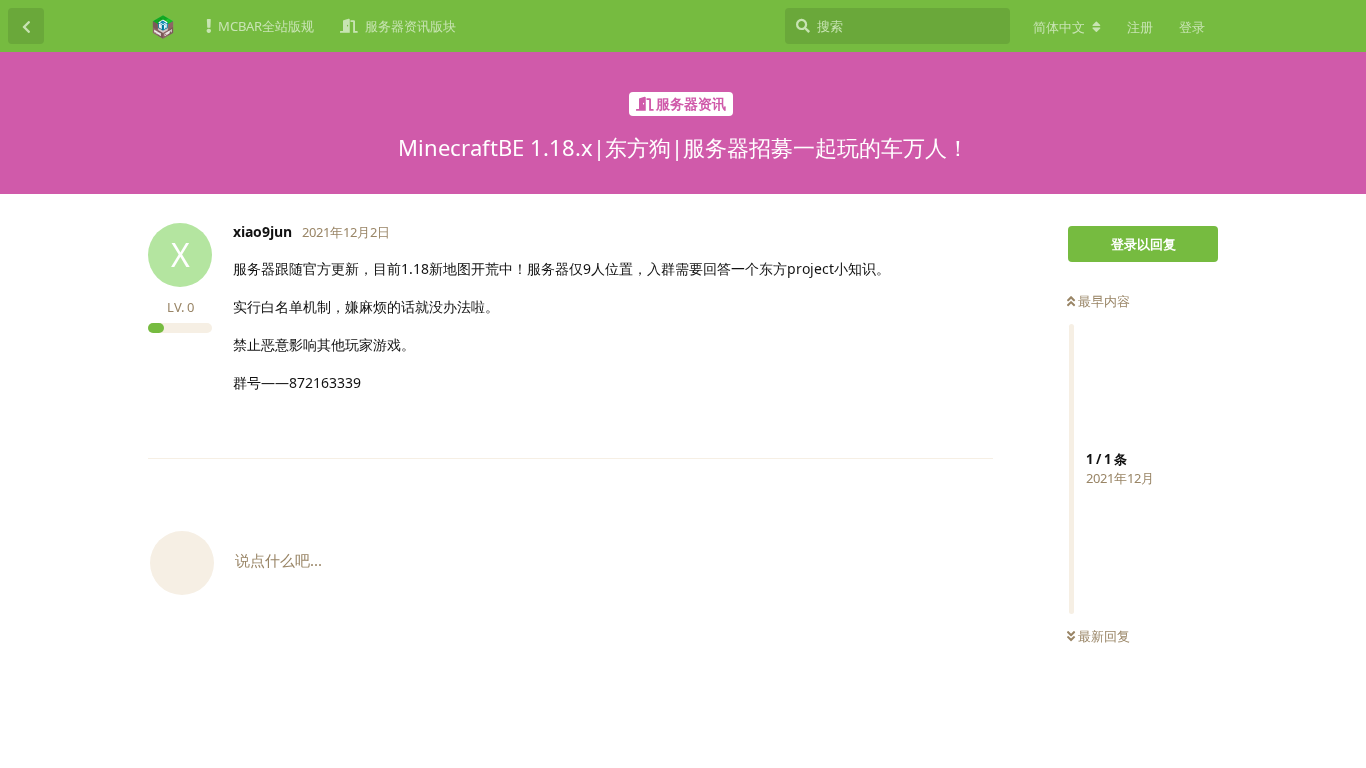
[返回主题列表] (26, 26)
